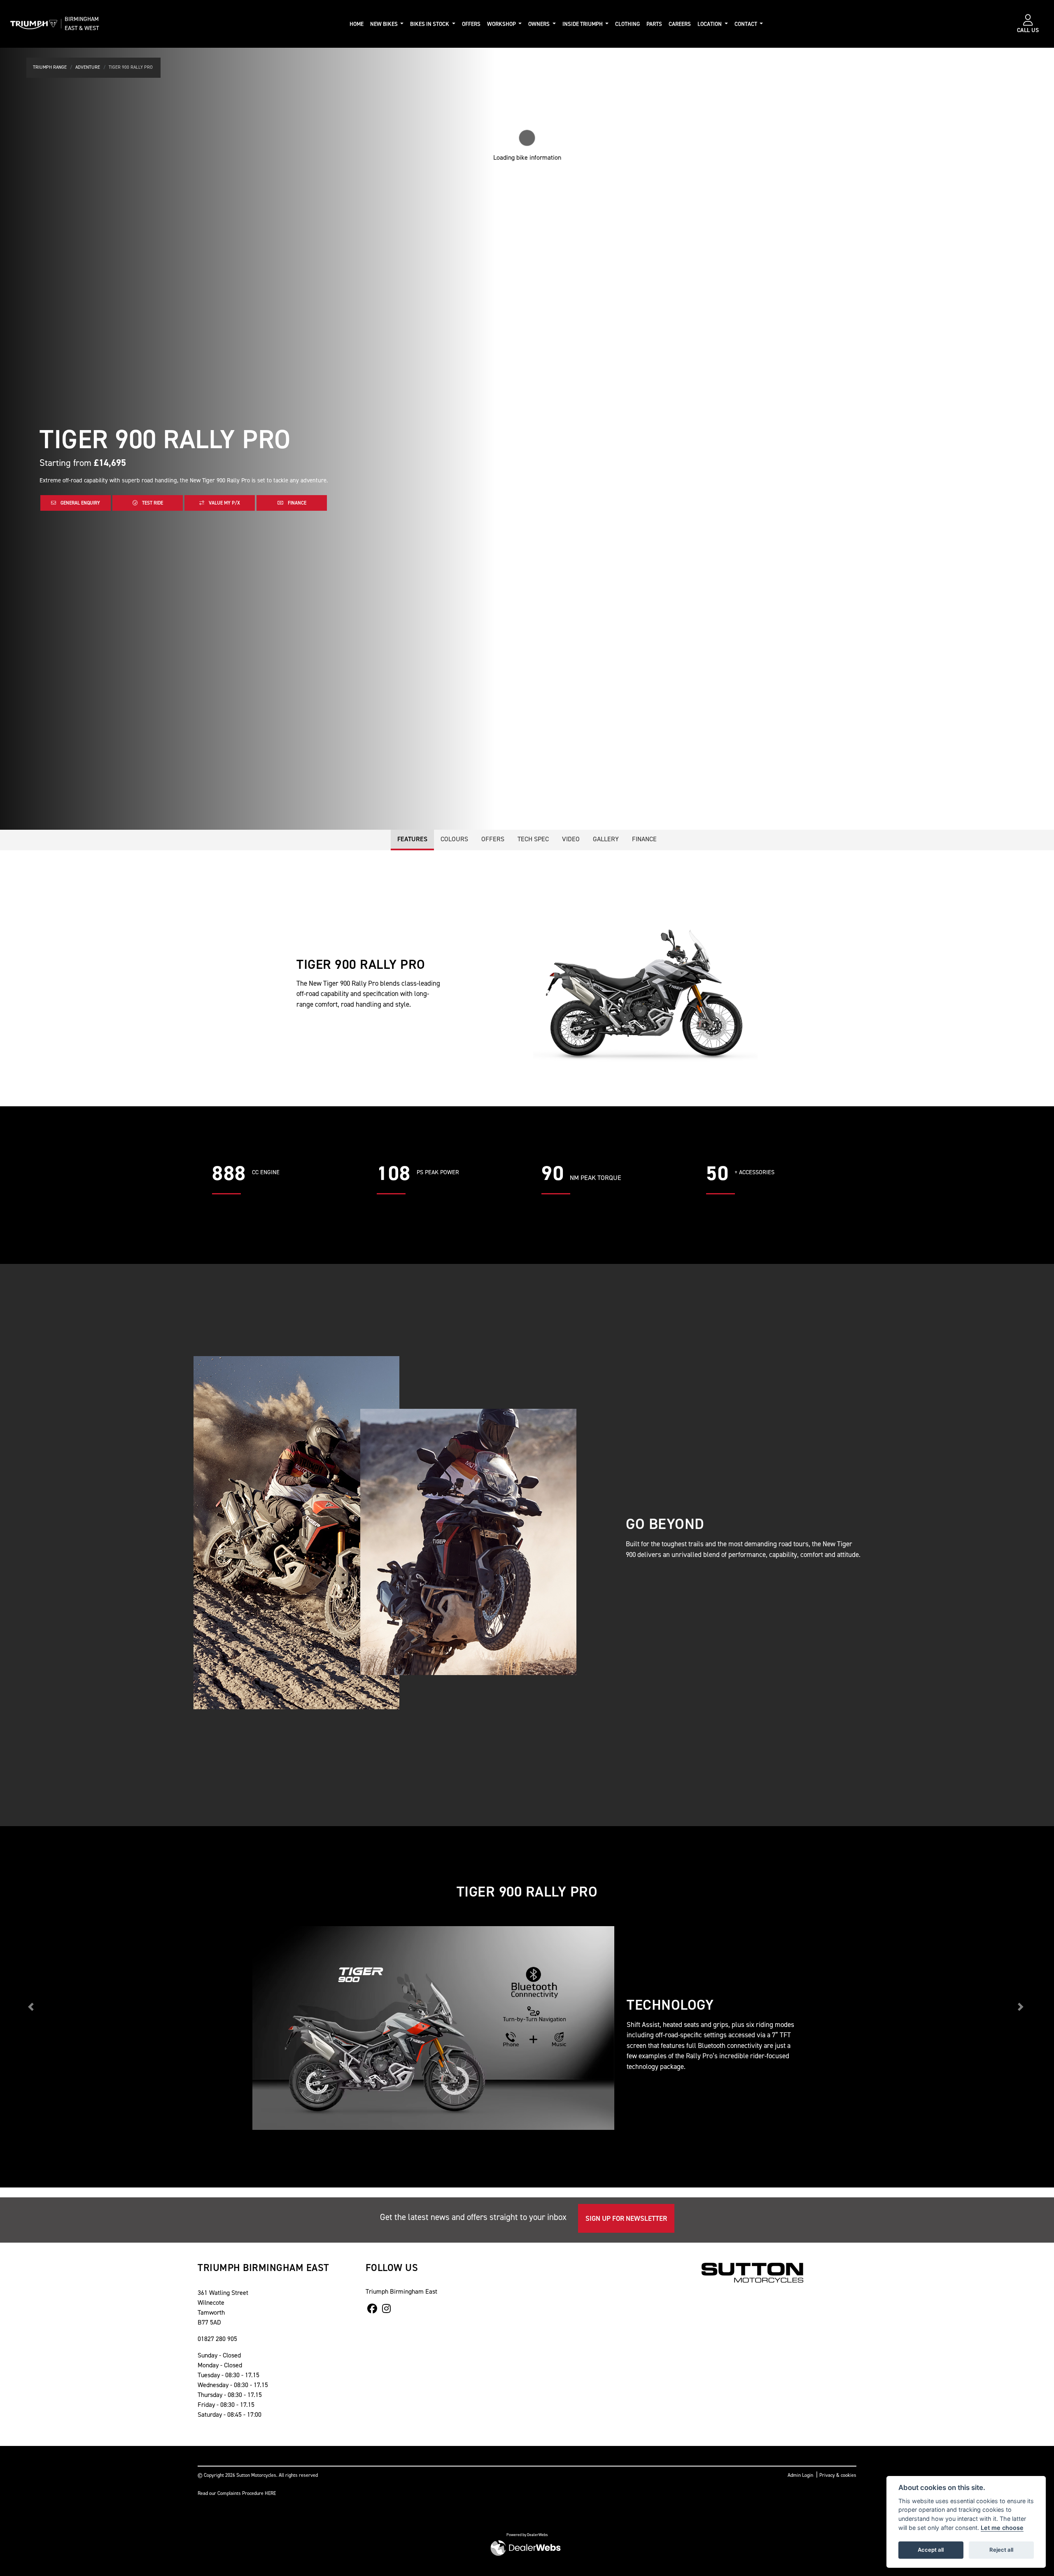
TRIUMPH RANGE (50, 67)
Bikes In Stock (430, 24)
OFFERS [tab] (493, 839)
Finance (296, 503)
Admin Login (800, 2475)
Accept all (931, 2550)
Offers (471, 24)
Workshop (502, 24)
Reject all (1001, 2550)
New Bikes (385, 24)
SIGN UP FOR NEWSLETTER (626, 2218)
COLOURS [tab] (454, 839)
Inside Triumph (583, 24)
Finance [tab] (644, 839)
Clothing (627, 24)
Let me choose (1002, 2528)
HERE (270, 2493)
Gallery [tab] (606, 839)
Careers (680, 24)
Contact (746, 24)
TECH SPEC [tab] (533, 839)
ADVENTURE (88, 67)
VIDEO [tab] (571, 839)
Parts (654, 24)
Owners (540, 24)
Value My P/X (224, 503)
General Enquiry (80, 503)
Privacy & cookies (838, 2475)
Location (710, 24)
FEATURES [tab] (412, 839)
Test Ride (152, 503)
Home (357, 24)
